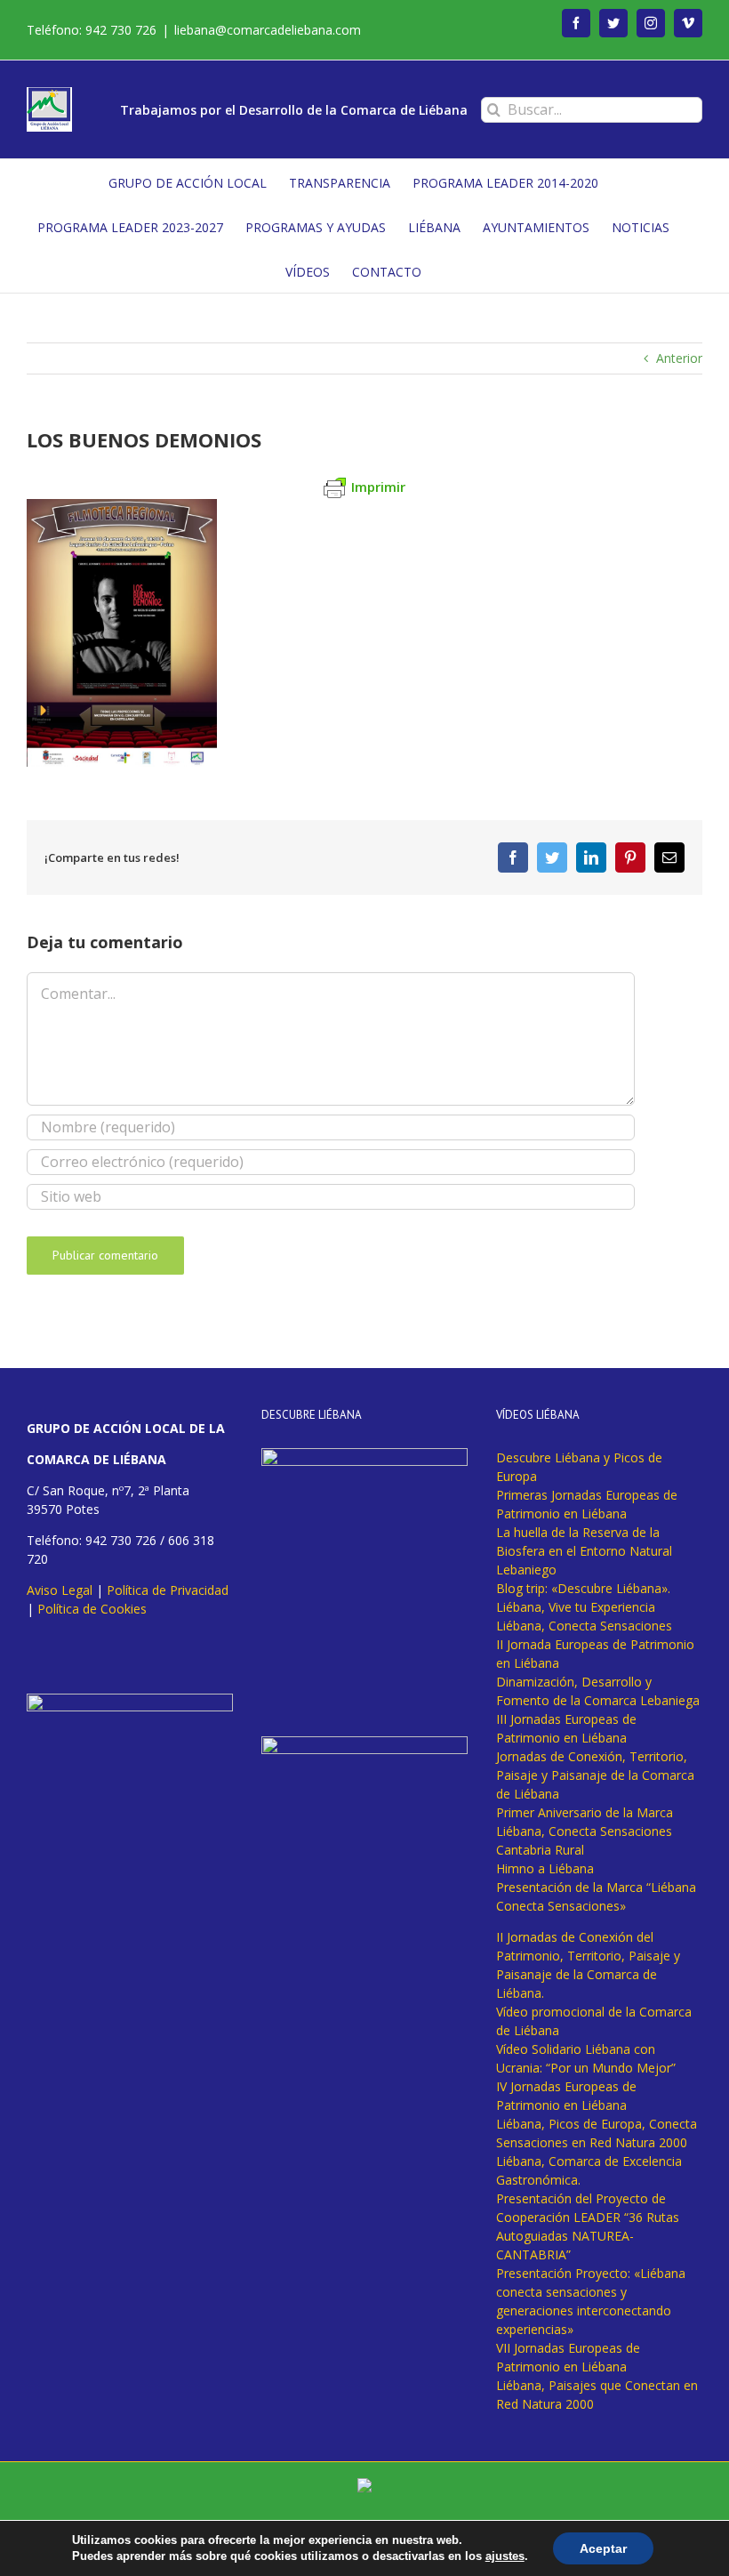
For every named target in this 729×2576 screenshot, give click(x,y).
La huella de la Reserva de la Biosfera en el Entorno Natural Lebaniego (584, 1551)
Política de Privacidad (168, 1590)
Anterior (679, 358)
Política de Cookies (92, 1609)
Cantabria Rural (540, 1850)
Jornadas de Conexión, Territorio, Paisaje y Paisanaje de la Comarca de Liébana (595, 1775)
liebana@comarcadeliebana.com (268, 30)
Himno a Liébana (545, 1868)
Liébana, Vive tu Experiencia (576, 1607)
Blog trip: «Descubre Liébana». (583, 1588)
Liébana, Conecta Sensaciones (584, 1626)
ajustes (505, 2556)
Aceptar (603, 2548)
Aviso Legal (60, 1590)
